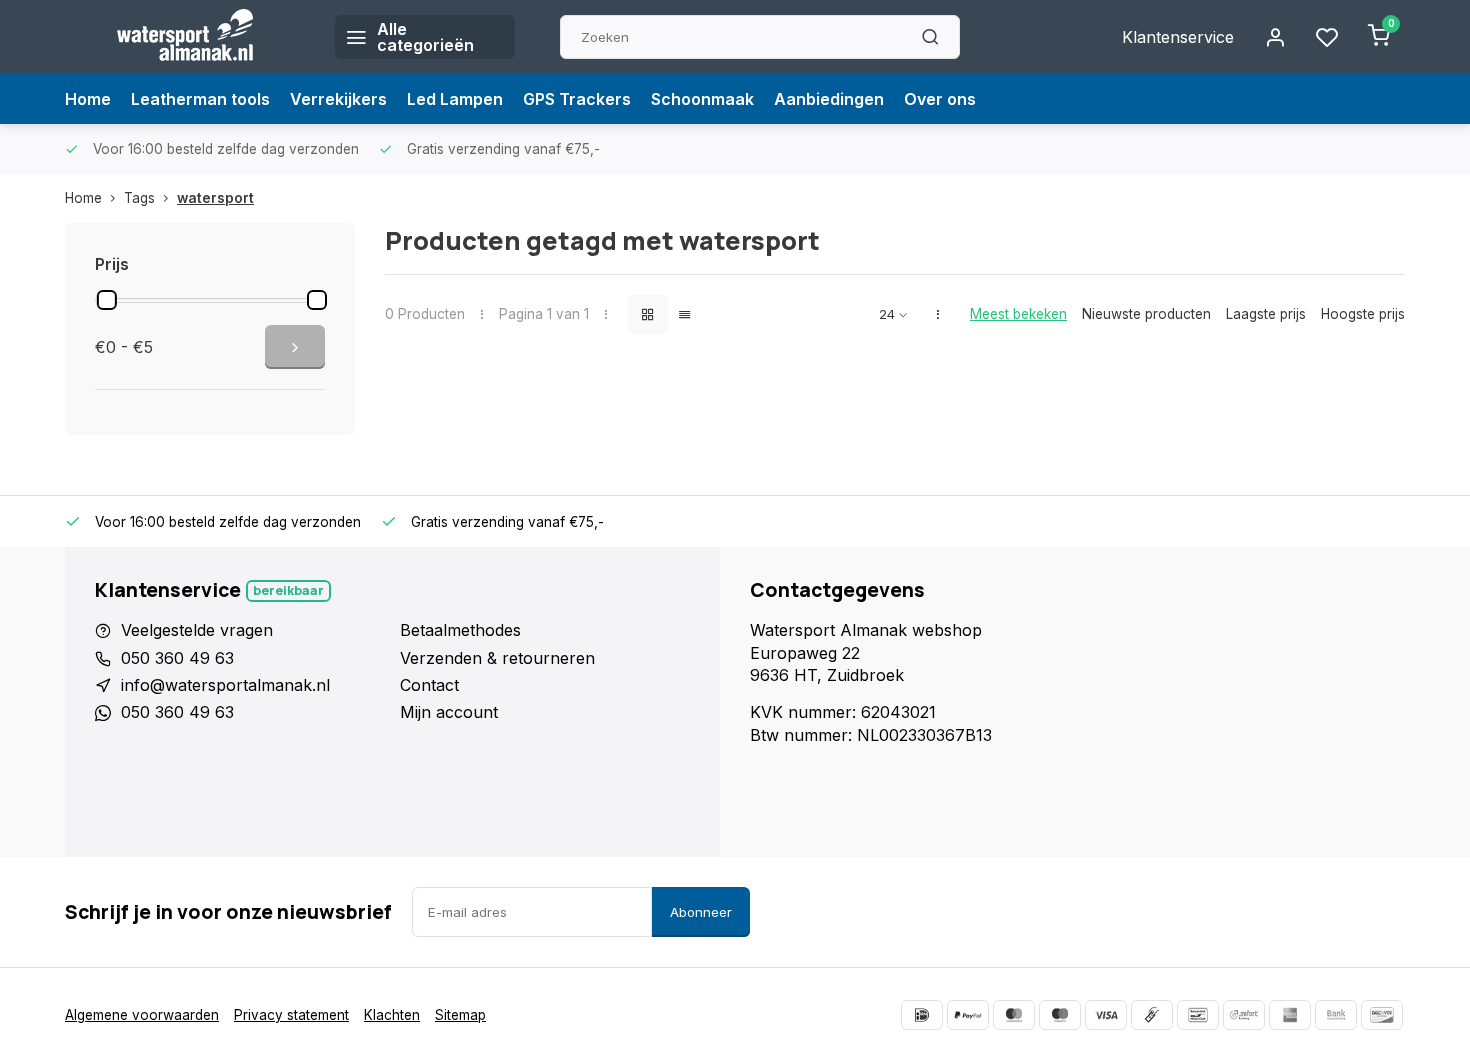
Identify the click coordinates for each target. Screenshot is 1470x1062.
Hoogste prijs (1363, 314)
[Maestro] (1060, 1015)
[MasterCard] (1014, 1015)
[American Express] (1290, 1015)
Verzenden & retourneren (497, 658)
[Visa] (1106, 1015)
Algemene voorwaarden (142, 1015)
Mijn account (449, 712)
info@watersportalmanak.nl (225, 685)
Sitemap (460, 1015)
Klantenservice (1178, 37)
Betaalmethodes (460, 630)
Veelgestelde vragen (197, 630)
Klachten (392, 1015)
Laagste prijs (1266, 314)
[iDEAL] (922, 1015)
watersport (215, 198)
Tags (139, 198)
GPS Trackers (577, 99)
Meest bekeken (1018, 314)
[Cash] (1152, 1015)
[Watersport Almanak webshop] (185, 37)
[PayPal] (968, 1015)
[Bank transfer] (1336, 1015)
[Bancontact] (1198, 1015)
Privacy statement (291, 1015)
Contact (429, 685)
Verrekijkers (338, 99)
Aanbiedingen (829, 99)
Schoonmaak (702, 99)
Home (88, 99)
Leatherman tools (200, 99)
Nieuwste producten (1146, 314)
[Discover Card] (1382, 1015)
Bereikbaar (288, 590)
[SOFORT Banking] (1244, 1015)
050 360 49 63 (177, 658)
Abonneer (701, 912)
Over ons (940, 99)
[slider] (107, 300)
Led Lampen (455, 99)
